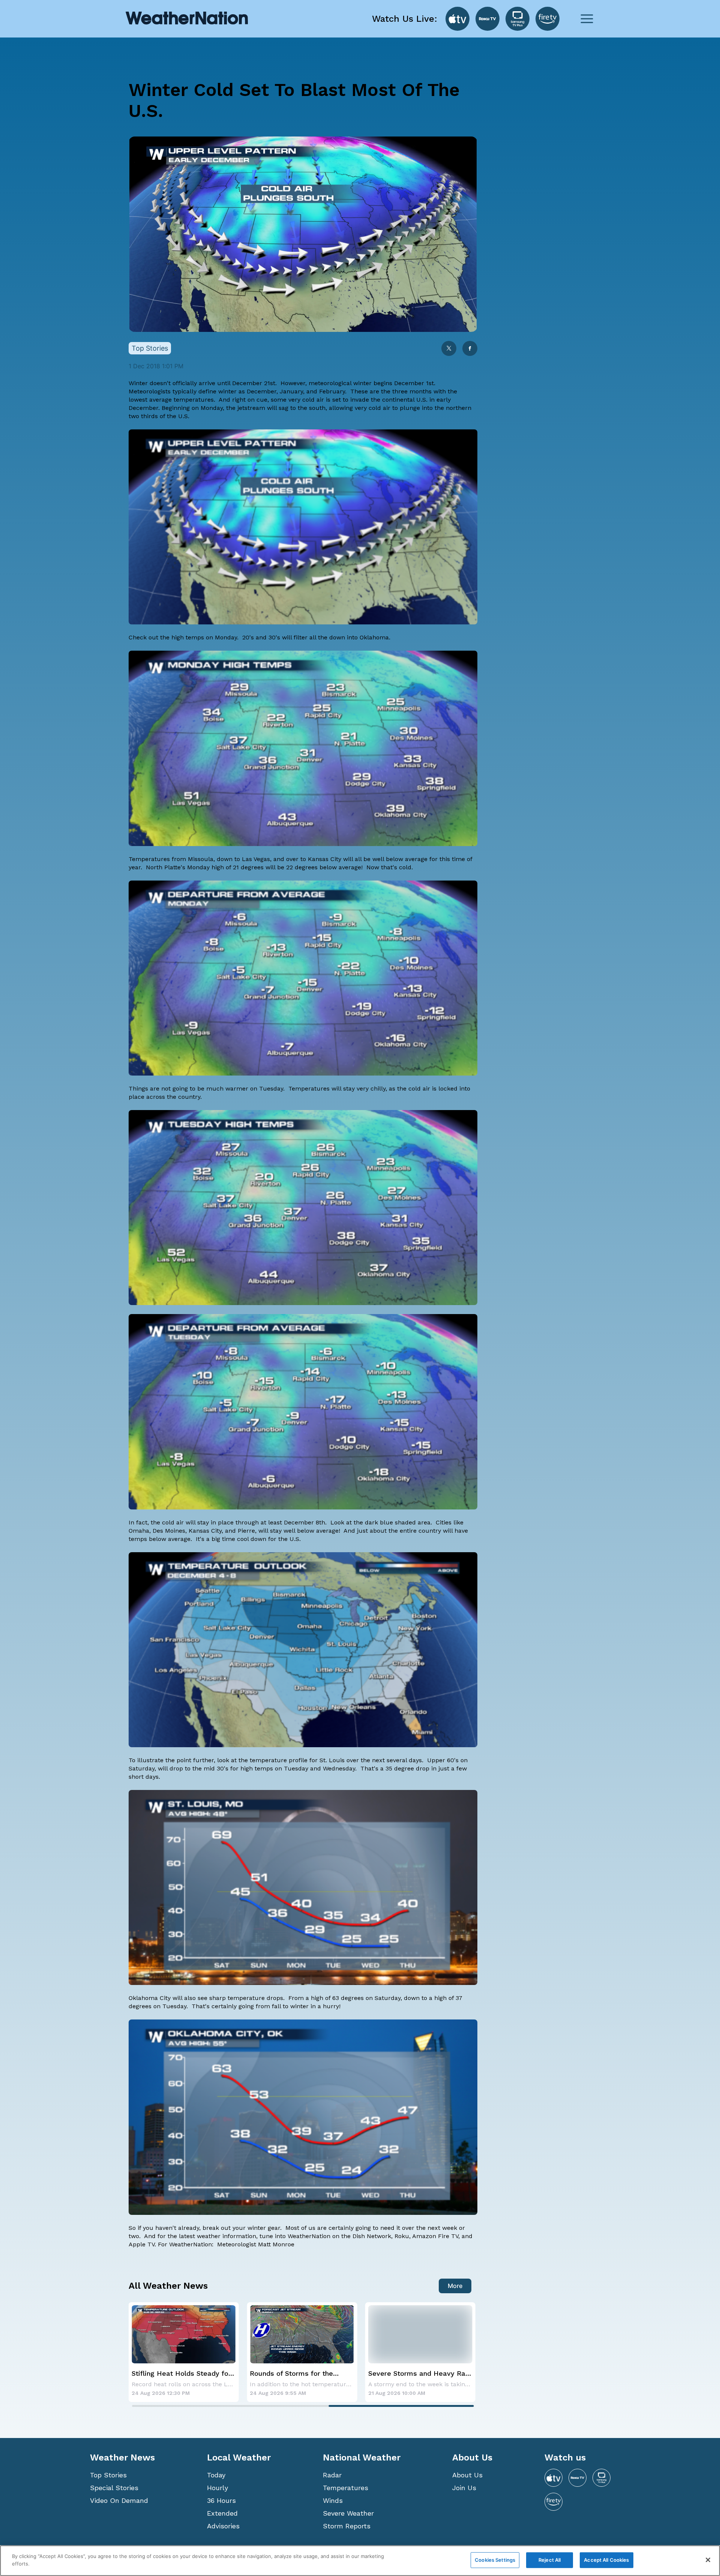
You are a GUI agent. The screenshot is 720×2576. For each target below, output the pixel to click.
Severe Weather (348, 2513)
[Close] (708, 2560)
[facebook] (470, 349)
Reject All (550, 2560)
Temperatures (346, 2488)
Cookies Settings (495, 2560)
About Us (467, 2475)
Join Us (464, 2488)
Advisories (223, 2526)
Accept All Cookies (606, 2560)
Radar (332, 2475)
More (455, 2286)
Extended (222, 2513)
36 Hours (221, 2500)
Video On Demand (119, 2500)
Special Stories (114, 2488)
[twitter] (449, 349)
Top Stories (108, 2475)
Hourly (217, 2488)
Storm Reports (347, 2526)
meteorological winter (340, 383)
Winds (333, 2500)
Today (216, 2475)
